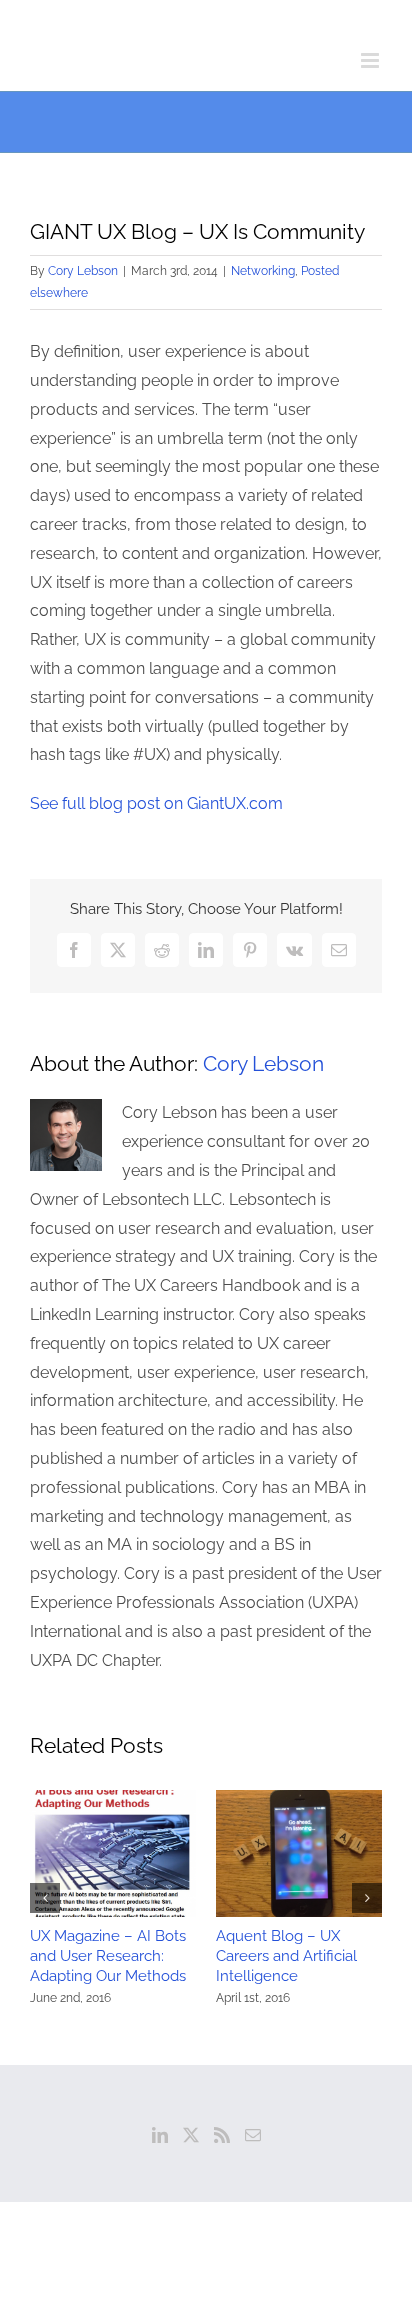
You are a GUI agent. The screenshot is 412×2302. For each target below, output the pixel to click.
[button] (45, 1898)
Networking (263, 271)
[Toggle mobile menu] (371, 60)
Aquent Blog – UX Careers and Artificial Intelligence (286, 1956)
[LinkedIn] (160, 2135)
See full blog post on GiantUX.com (156, 803)
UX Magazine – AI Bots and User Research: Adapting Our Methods (108, 1956)
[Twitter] (191, 2135)
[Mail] (253, 2135)
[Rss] (222, 2135)
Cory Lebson (83, 271)
